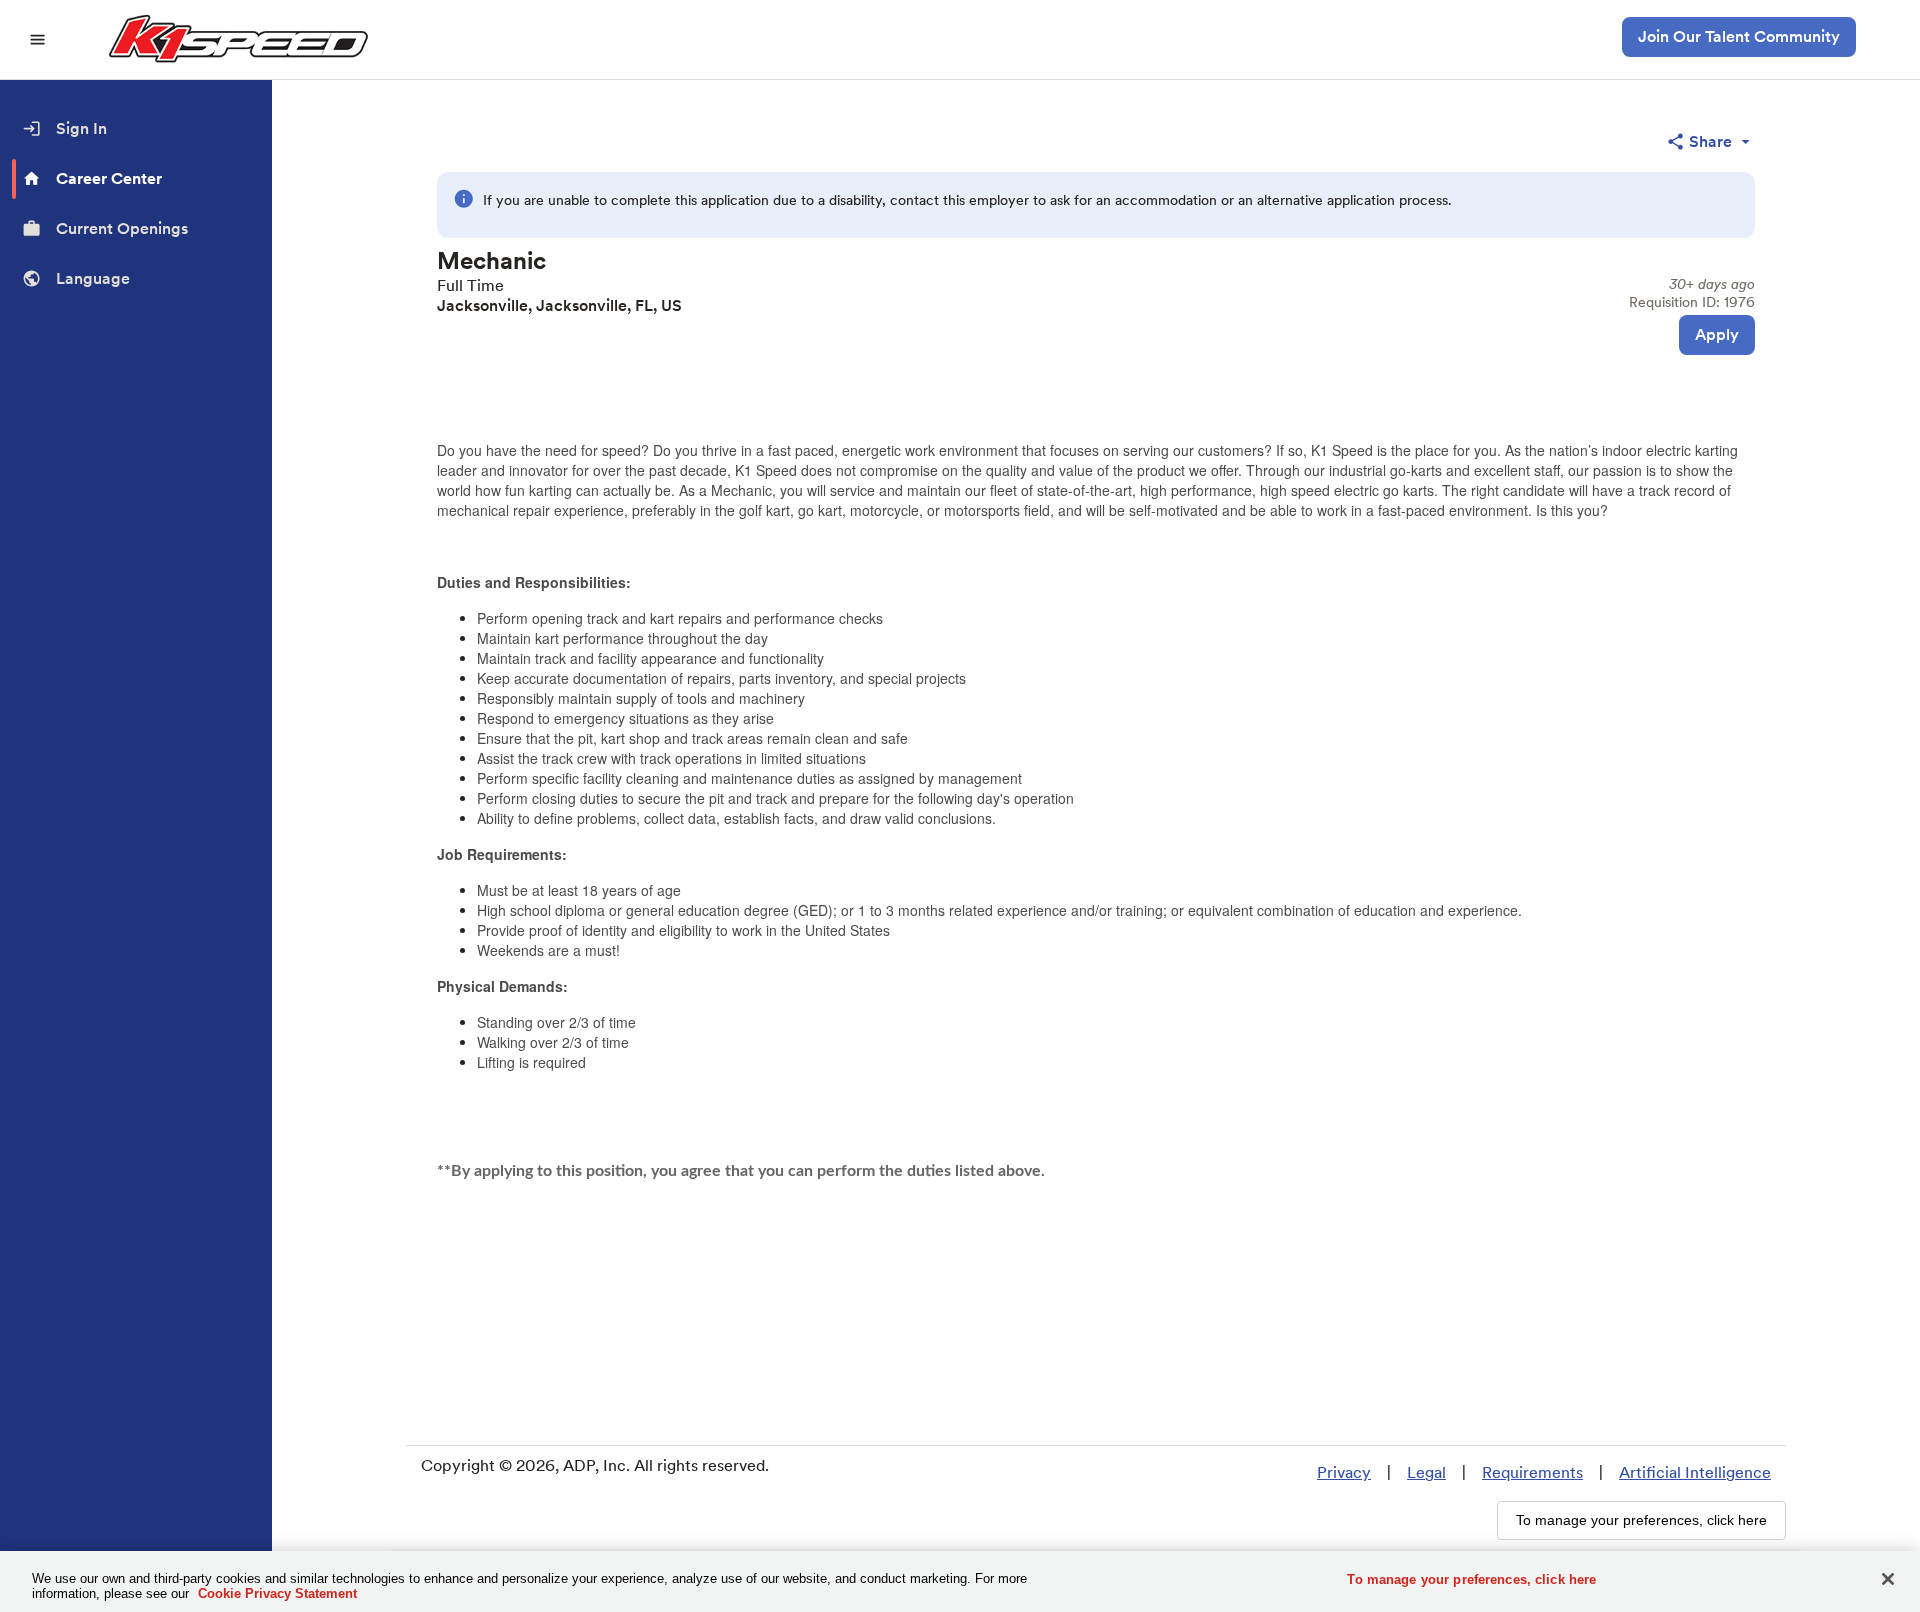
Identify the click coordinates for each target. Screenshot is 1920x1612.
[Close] (1888, 1579)
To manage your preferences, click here (1471, 1579)
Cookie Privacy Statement (277, 1593)
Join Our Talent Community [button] (1739, 36)
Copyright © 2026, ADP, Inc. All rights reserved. (595, 1465)
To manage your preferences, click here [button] (1641, 1520)
